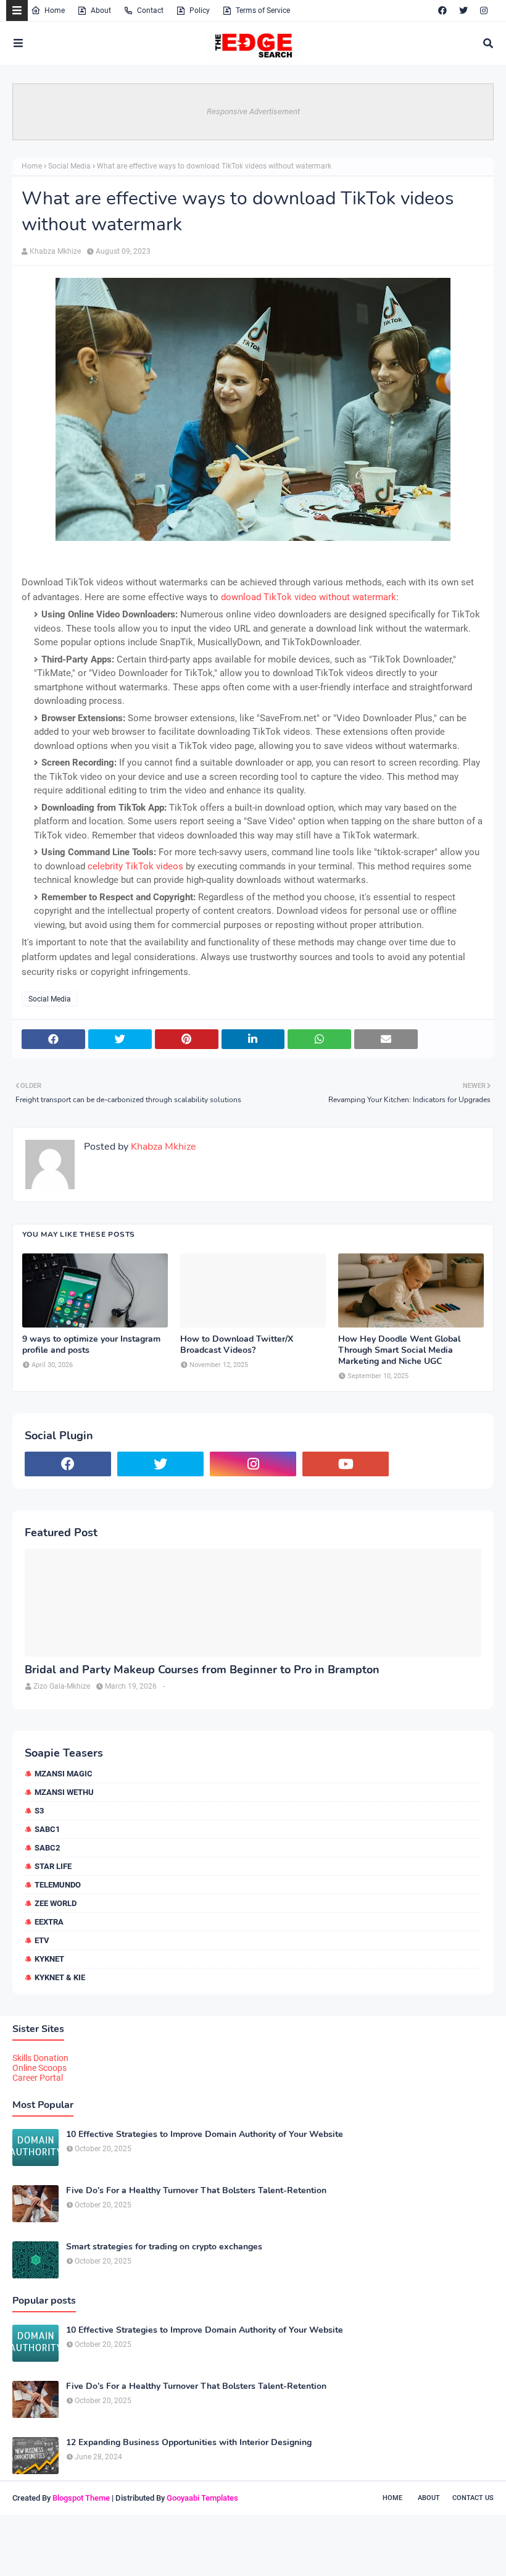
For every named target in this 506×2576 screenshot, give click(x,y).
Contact (150, 10)
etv (42, 1940)
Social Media (69, 166)
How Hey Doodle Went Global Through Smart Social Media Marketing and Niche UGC (399, 1350)
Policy (200, 10)
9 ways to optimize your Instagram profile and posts (91, 1345)
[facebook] (442, 10)
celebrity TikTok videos (135, 866)
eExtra (49, 1922)
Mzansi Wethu (64, 1792)
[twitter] (463, 10)
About (101, 10)
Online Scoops (39, 2068)
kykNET (49, 1959)
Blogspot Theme (81, 2498)
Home (55, 10)
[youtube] (346, 1464)
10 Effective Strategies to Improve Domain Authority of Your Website (205, 2135)
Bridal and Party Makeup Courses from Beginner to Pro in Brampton (202, 1670)
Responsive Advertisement (253, 111)
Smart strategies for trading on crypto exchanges (164, 2247)
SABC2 (47, 1848)
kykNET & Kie (60, 1977)
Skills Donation (40, 2058)
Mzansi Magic (64, 1774)
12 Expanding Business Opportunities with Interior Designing (189, 2443)
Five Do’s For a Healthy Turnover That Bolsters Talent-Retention (196, 2191)
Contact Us (473, 2498)
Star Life (53, 1866)
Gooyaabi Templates (202, 2498)
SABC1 (47, 1829)
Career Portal (38, 2078)
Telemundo (58, 1885)
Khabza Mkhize (55, 251)
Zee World (56, 1903)
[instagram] (484, 10)
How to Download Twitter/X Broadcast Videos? (237, 1345)
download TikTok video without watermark (309, 597)
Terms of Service (263, 10)
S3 (39, 1811)
